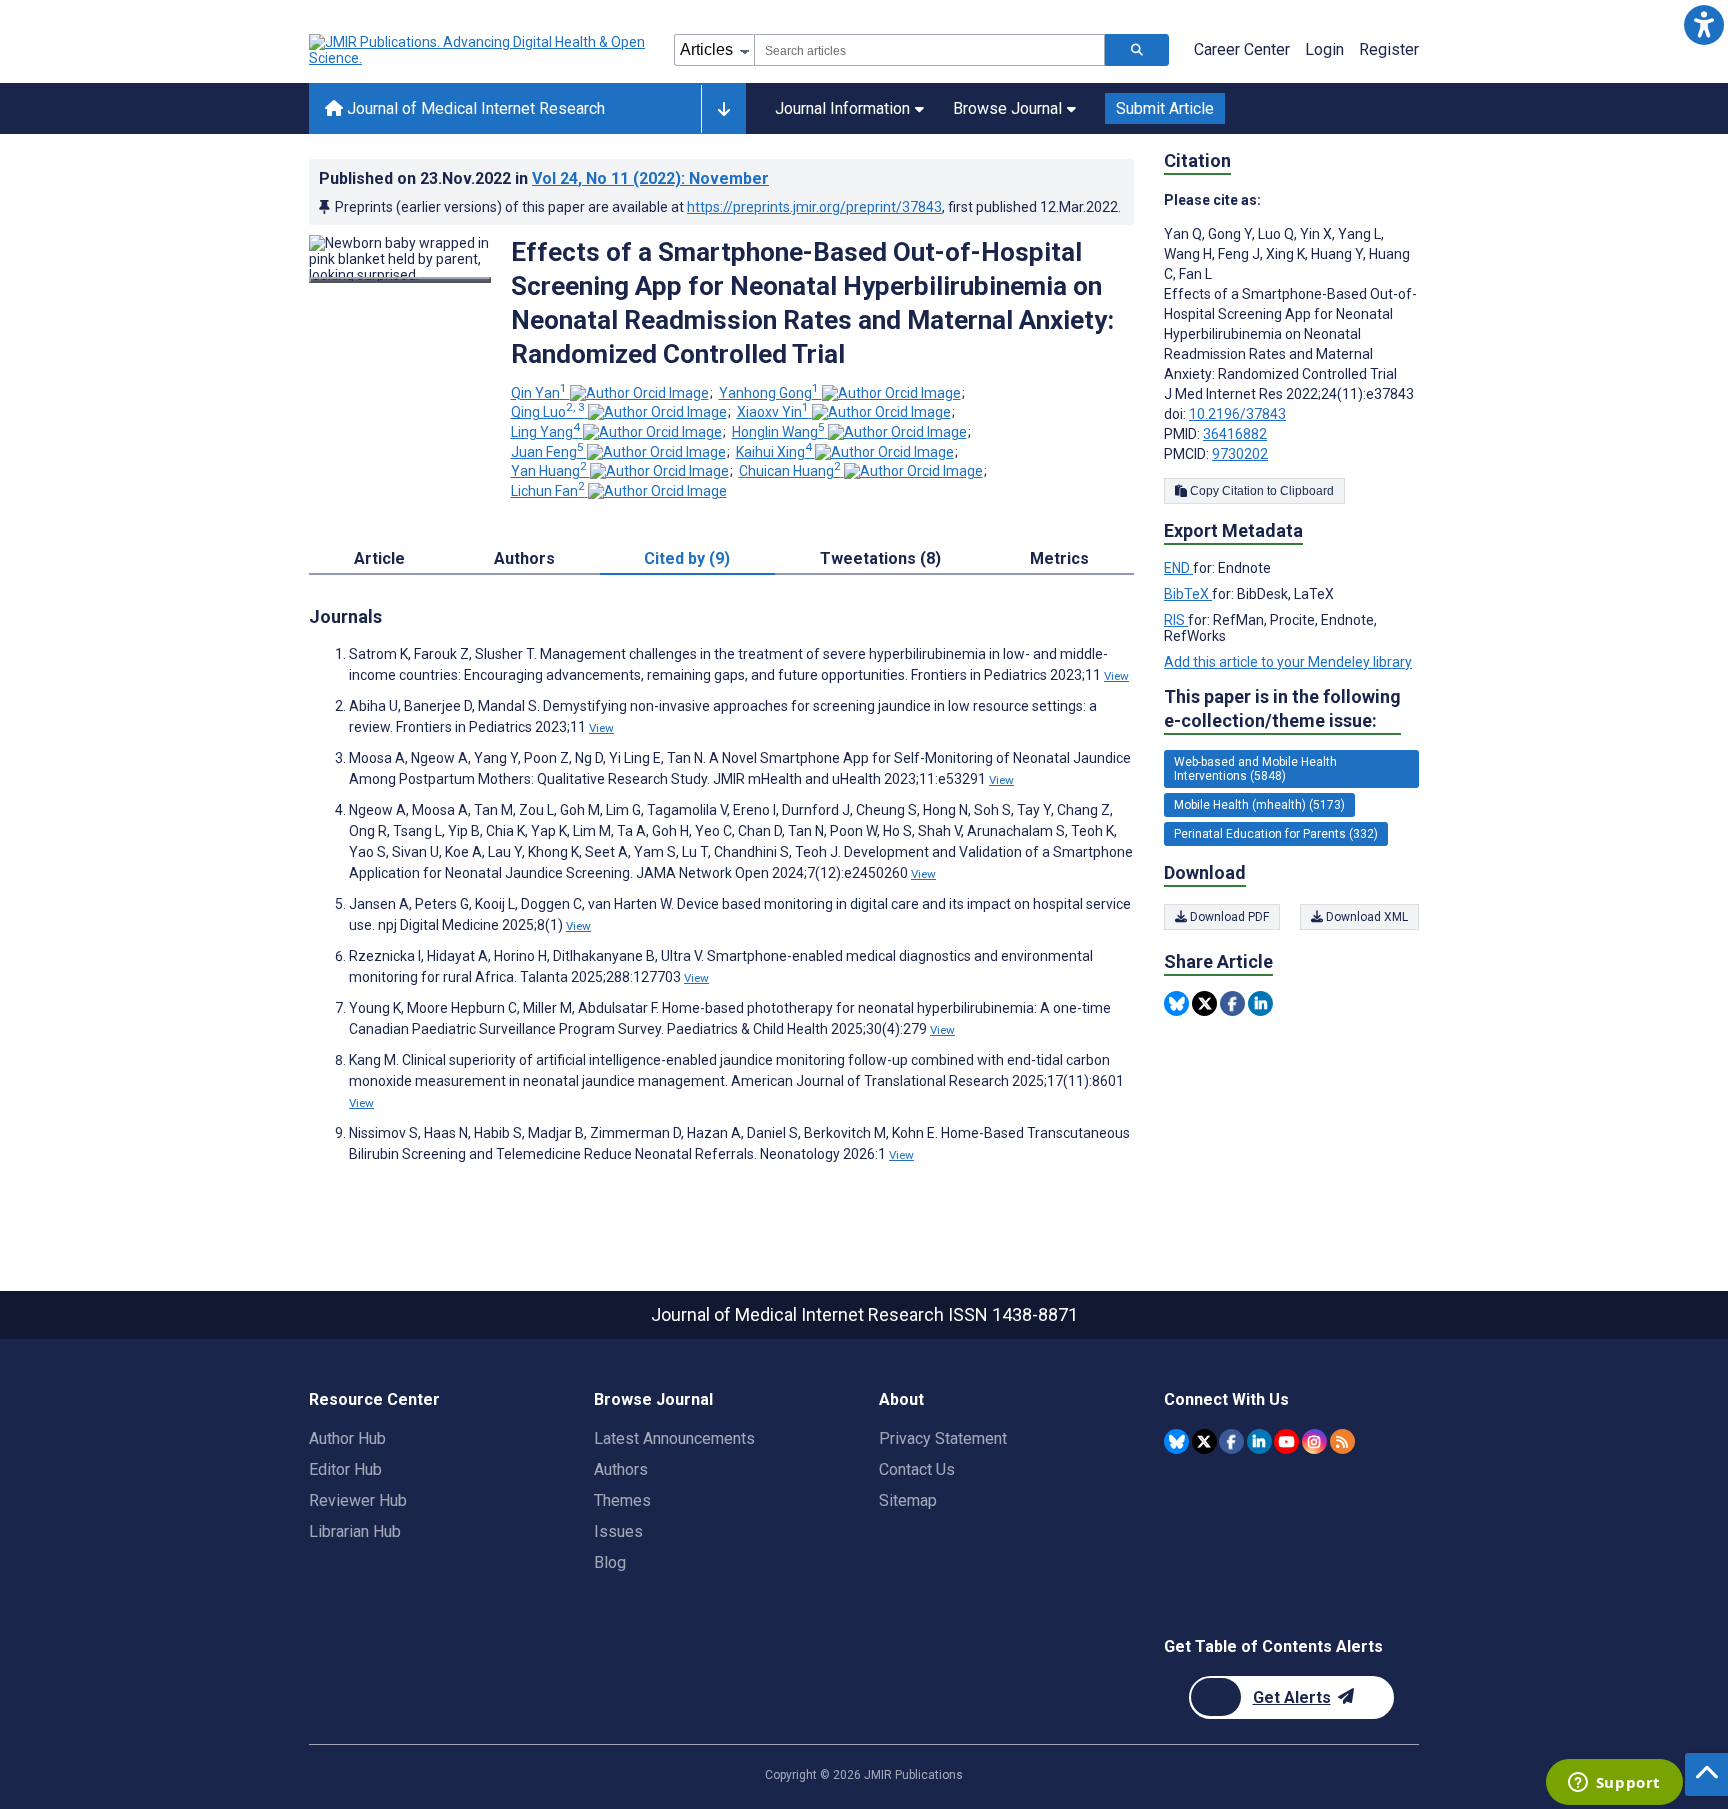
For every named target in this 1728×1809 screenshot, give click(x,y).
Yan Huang (549, 471)
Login (1324, 49)
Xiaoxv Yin (773, 412)
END (1178, 568)
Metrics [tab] (1059, 558)
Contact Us (917, 1469)
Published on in (544, 178)
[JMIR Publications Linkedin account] (1259, 1441)
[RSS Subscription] (1342, 1441)
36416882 (1235, 434)
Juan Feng (547, 452)
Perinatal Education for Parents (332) (1276, 834)
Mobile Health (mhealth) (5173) (1259, 805)
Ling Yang (545, 432)
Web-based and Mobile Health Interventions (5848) (1255, 769)
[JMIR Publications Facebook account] (1231, 1441)
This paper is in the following (1282, 708)
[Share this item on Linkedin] (1260, 1003)
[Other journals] (723, 109)
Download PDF (1228, 917)
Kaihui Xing (774, 452)
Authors (621, 1469)
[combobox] (929, 50)
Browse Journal (1007, 108)
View (1116, 676)
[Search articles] (1137, 50)
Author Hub (347, 1438)
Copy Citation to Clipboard (1260, 491)
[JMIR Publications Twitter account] (1204, 1441)
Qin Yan (539, 393)
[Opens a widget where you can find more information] (1614, 1784)
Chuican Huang (790, 471)
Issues (618, 1531)
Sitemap (908, 1500)
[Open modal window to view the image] (400, 280)
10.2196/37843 (1237, 414)
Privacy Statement (943, 1438)
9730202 (1240, 454)
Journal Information (842, 108)
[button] (1703, 24)
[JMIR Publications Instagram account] (1314, 1441)
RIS (1176, 620)
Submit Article (1165, 108)
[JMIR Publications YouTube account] (1286, 1441)
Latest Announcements (674, 1438)
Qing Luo (548, 412)
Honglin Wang (778, 432)
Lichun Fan (548, 491)
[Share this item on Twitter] (1204, 1003)
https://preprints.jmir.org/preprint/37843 (814, 207)
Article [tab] (379, 558)
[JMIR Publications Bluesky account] (1176, 1441)
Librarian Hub (355, 1531)
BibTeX (1188, 594)
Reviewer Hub (358, 1500)
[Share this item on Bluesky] (1176, 1003)
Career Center (1242, 49)
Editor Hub (345, 1469)
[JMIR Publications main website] (479, 50)
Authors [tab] (524, 558)
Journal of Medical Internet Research (474, 108)
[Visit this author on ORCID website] (639, 393)
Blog (610, 1562)
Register (1389, 49)
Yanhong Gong (769, 393)
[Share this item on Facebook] (1232, 1003)
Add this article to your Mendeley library (1288, 662)
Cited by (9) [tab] (687, 558)
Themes (622, 1500)
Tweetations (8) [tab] (880, 558)
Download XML (1365, 917)
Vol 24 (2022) (650, 178)
